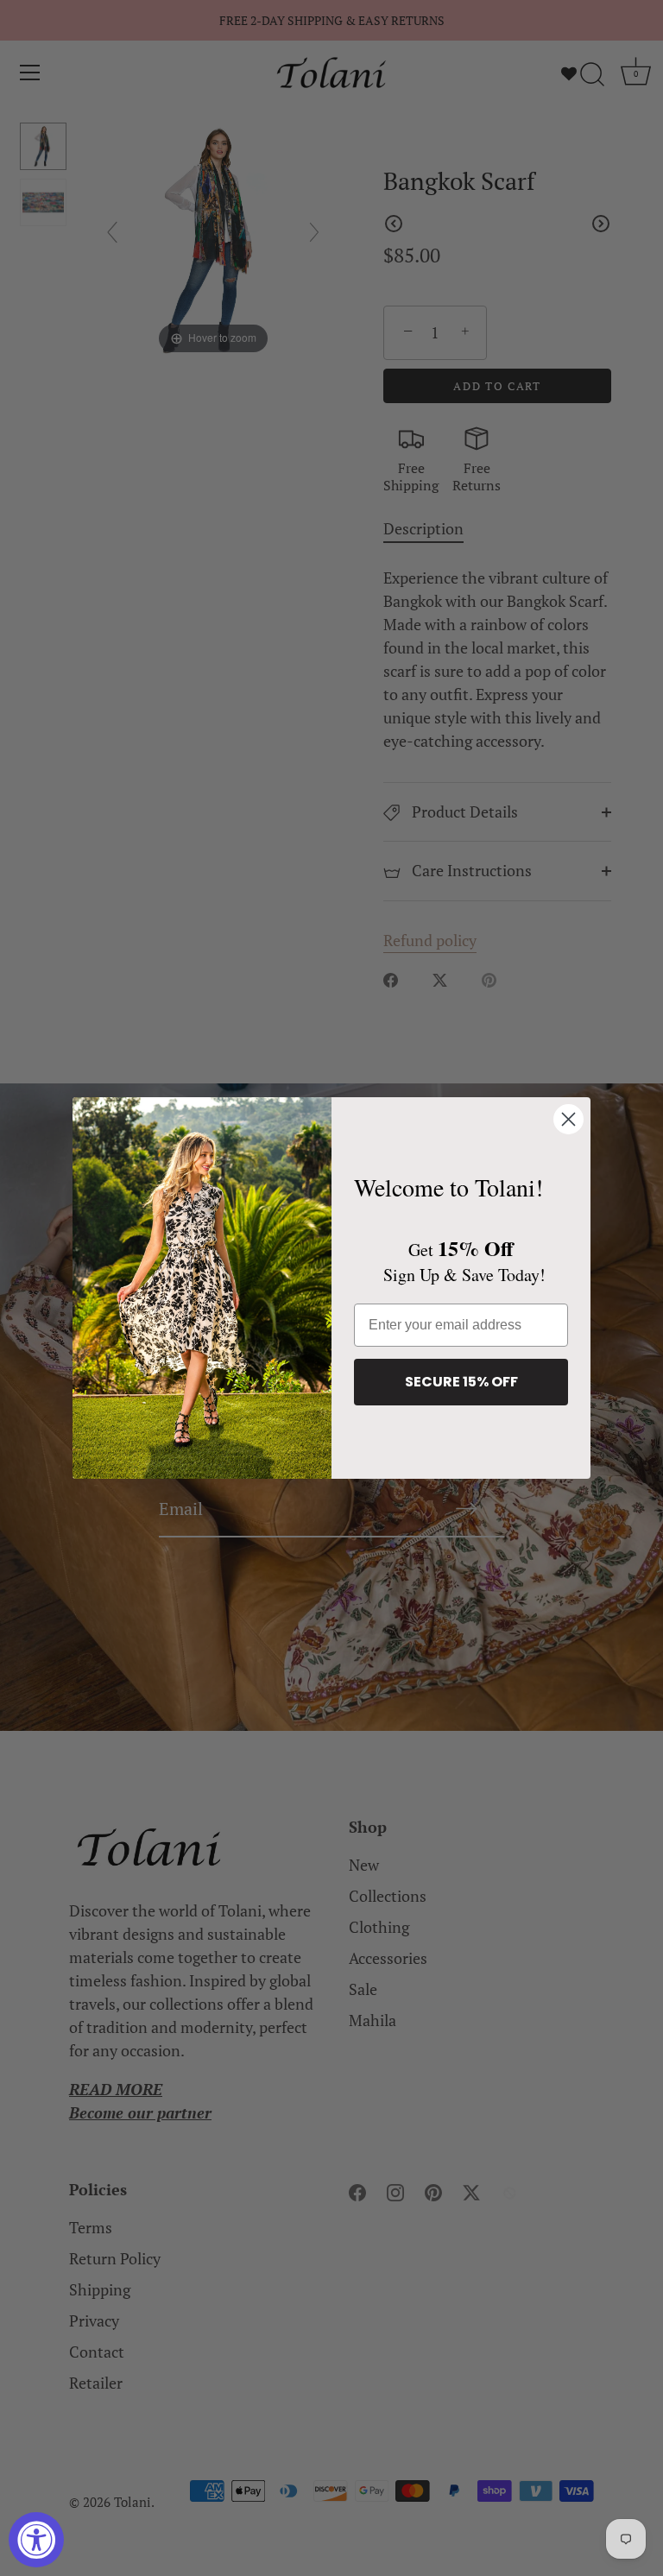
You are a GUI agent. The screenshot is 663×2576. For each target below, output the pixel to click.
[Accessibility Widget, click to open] (36, 2540)
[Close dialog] (568, 1119)
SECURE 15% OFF (461, 1382)
